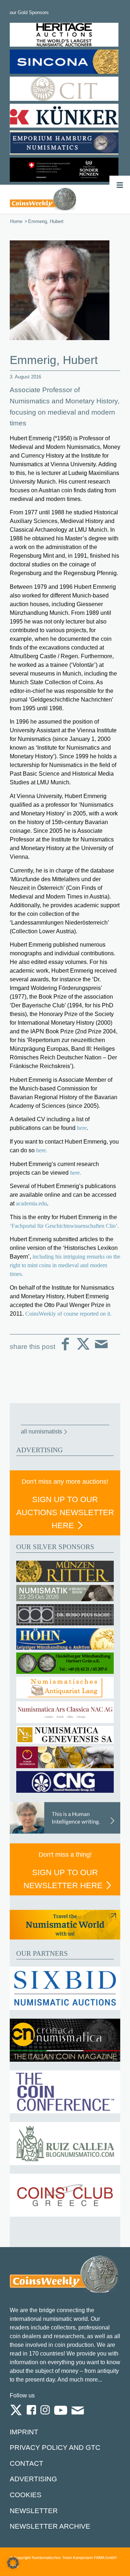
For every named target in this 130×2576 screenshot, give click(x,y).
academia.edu (31, 1203)
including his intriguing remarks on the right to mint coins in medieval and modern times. (65, 1265)
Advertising (33, 2479)
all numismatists (42, 1431)
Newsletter (34, 2511)
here (82, 1128)
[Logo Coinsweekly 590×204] (43, 199)
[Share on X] (83, 1350)
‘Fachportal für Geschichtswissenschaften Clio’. (64, 1226)
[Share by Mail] (101, 1350)
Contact (27, 2463)
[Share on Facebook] (65, 1350)
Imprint (24, 2432)
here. (42, 1150)
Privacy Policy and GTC (55, 2448)
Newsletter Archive (50, 2526)
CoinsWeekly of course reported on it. (68, 1314)
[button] (13, 2563)
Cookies (26, 2495)
